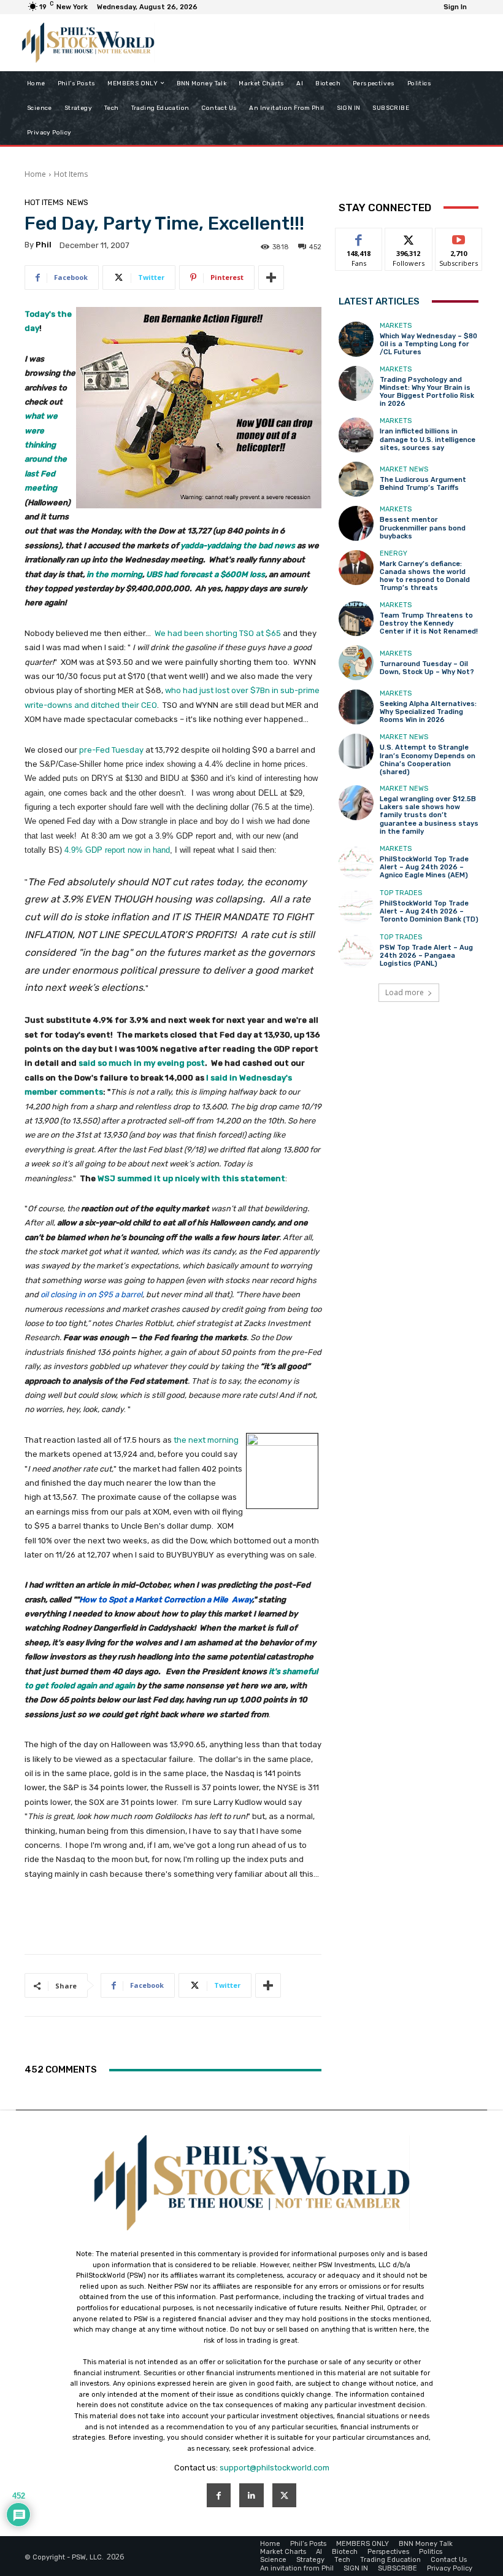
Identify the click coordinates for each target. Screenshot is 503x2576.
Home (35, 174)
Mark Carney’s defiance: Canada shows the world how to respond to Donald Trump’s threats (425, 576)
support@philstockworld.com (275, 2468)
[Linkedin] (251, 2495)
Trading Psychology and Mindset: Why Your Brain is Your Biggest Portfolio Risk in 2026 (427, 392)
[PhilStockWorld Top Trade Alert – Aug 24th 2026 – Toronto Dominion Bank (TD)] (356, 906)
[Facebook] (219, 2495)
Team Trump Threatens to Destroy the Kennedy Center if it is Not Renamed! (429, 623)
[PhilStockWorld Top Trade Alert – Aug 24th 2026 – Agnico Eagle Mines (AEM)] (356, 862)
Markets (396, 326)
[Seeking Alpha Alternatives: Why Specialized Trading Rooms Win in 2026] (356, 707)
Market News (404, 469)
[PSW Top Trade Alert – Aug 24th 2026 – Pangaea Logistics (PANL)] (356, 951)
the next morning (206, 1440)
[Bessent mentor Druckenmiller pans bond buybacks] (356, 523)
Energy (394, 553)
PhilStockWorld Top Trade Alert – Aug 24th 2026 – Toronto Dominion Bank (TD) (429, 911)
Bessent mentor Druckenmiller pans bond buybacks (423, 528)
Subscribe (459, 237)
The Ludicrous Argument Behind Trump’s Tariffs (423, 484)
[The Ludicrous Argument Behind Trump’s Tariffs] (356, 479)
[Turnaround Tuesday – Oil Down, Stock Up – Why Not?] (356, 663)
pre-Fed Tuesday (111, 750)
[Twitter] (284, 2495)
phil (44, 245)
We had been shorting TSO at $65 (218, 633)
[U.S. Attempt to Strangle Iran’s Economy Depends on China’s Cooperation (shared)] (356, 751)
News (78, 202)
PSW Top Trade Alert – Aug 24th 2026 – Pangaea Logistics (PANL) (426, 956)
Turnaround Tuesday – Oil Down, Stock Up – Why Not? (427, 668)
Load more (405, 992)
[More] (271, 277)
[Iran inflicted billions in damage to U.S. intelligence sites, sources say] (356, 435)
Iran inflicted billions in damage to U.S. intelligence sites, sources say (428, 439)
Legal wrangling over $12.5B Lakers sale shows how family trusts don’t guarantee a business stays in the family (429, 815)
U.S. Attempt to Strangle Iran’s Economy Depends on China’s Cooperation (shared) (428, 760)
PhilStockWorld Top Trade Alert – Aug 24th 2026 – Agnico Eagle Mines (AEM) (424, 867)
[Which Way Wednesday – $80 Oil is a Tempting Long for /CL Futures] (356, 339)
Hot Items (71, 174)
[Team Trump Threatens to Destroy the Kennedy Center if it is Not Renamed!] (356, 619)
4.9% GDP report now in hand (117, 850)
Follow (409, 237)
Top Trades (401, 893)
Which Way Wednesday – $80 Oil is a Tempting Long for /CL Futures (428, 344)
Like (359, 237)
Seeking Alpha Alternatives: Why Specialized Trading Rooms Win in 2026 (428, 712)
